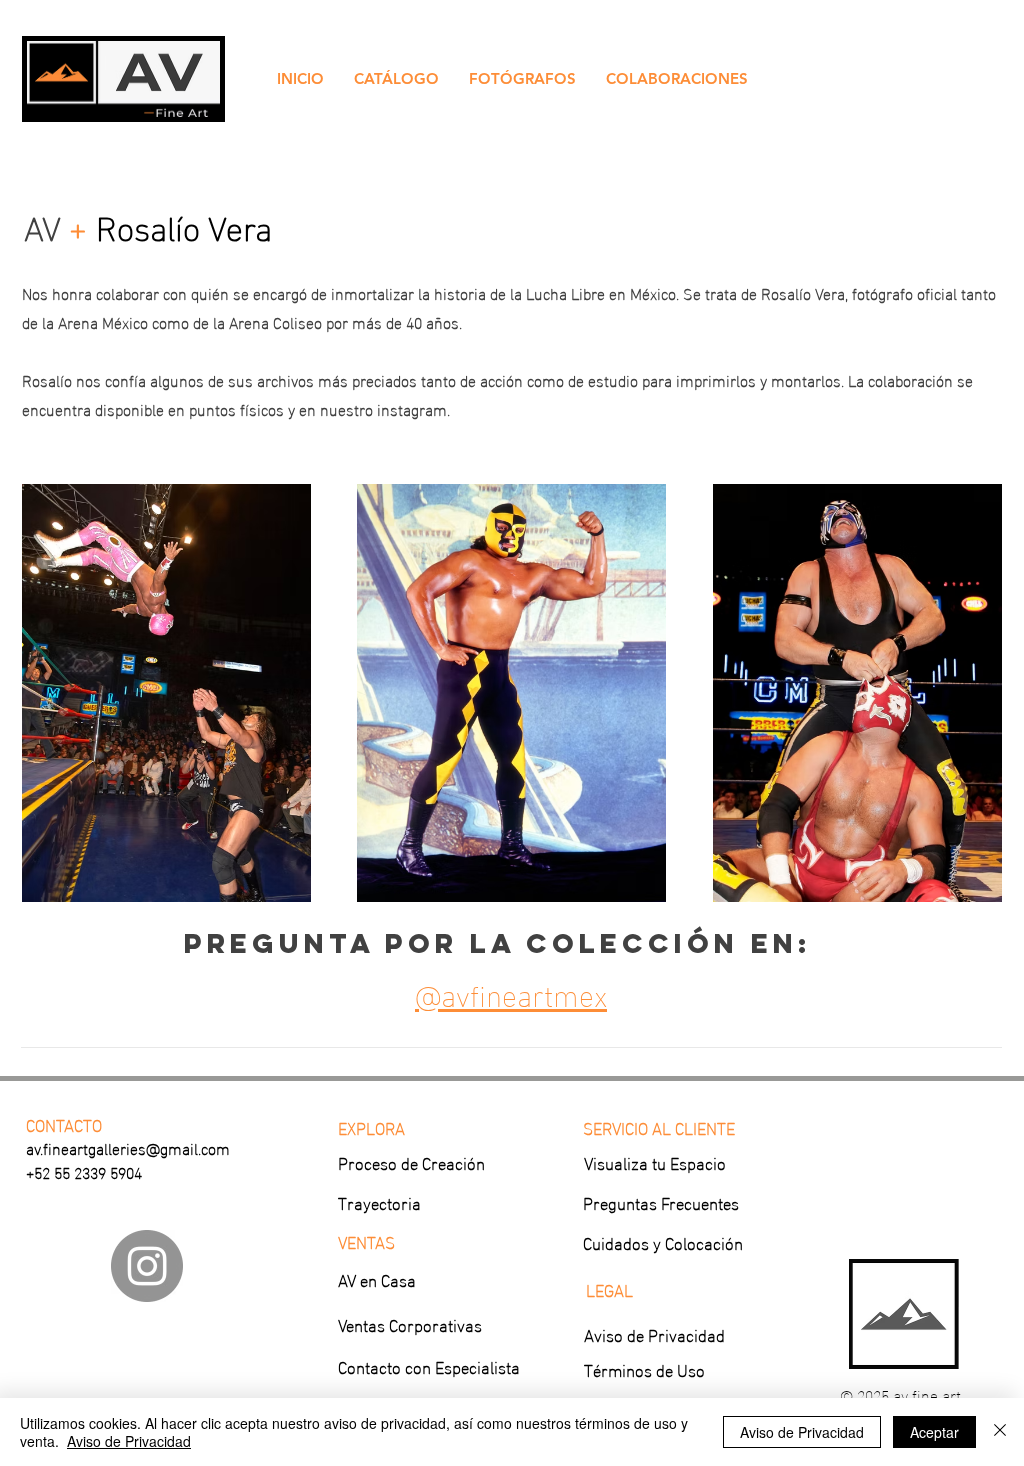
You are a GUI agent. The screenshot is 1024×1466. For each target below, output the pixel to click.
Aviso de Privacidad (129, 1441)
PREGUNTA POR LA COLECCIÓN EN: (498, 943)
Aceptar (934, 1432)
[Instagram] (147, 1266)
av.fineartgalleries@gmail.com (128, 1147)
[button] (396, 79)
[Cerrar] (1000, 1432)
